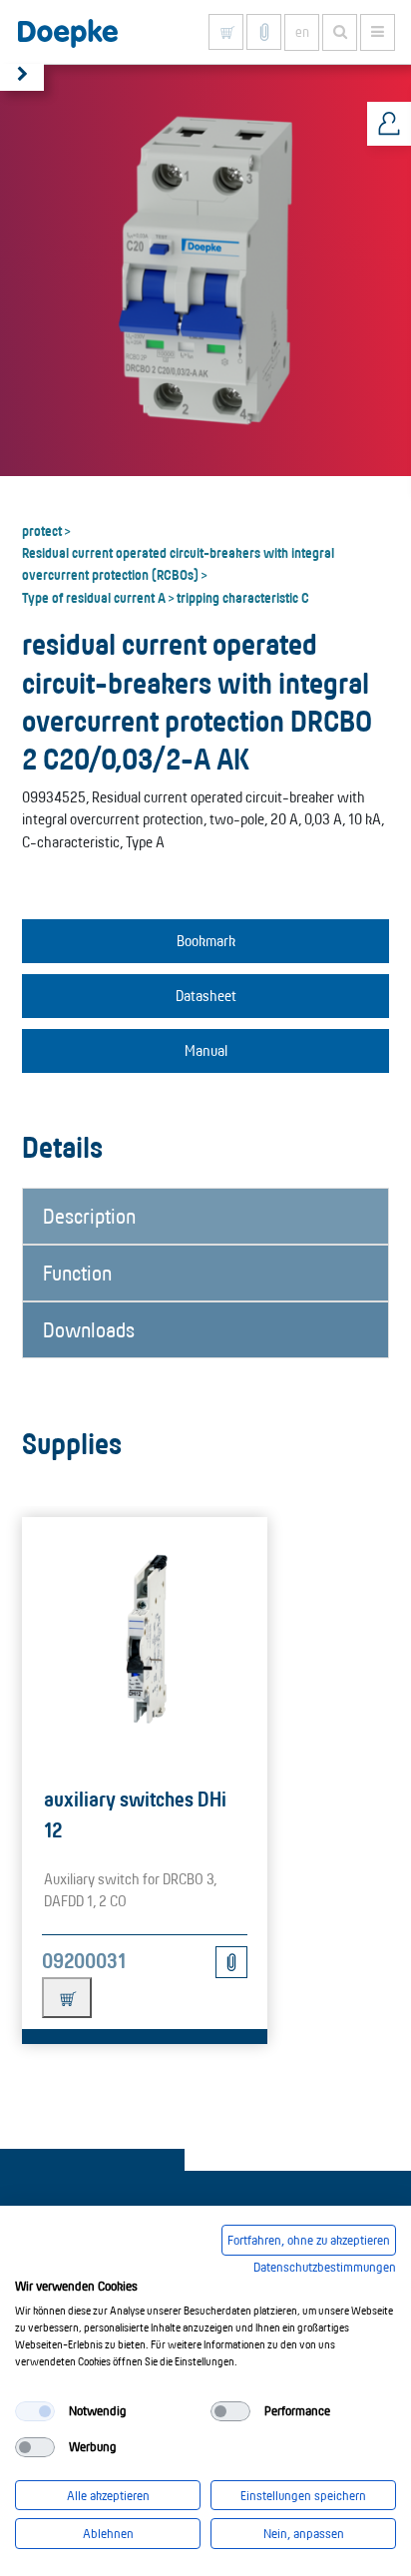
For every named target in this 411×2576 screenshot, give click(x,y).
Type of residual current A (94, 597)
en (302, 32)
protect (42, 530)
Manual (206, 1050)
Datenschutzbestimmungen (325, 2267)
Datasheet (206, 996)
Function (77, 1273)
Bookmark (206, 941)
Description (89, 1216)
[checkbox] (35, 2411)
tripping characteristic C (243, 597)
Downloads (89, 1329)
